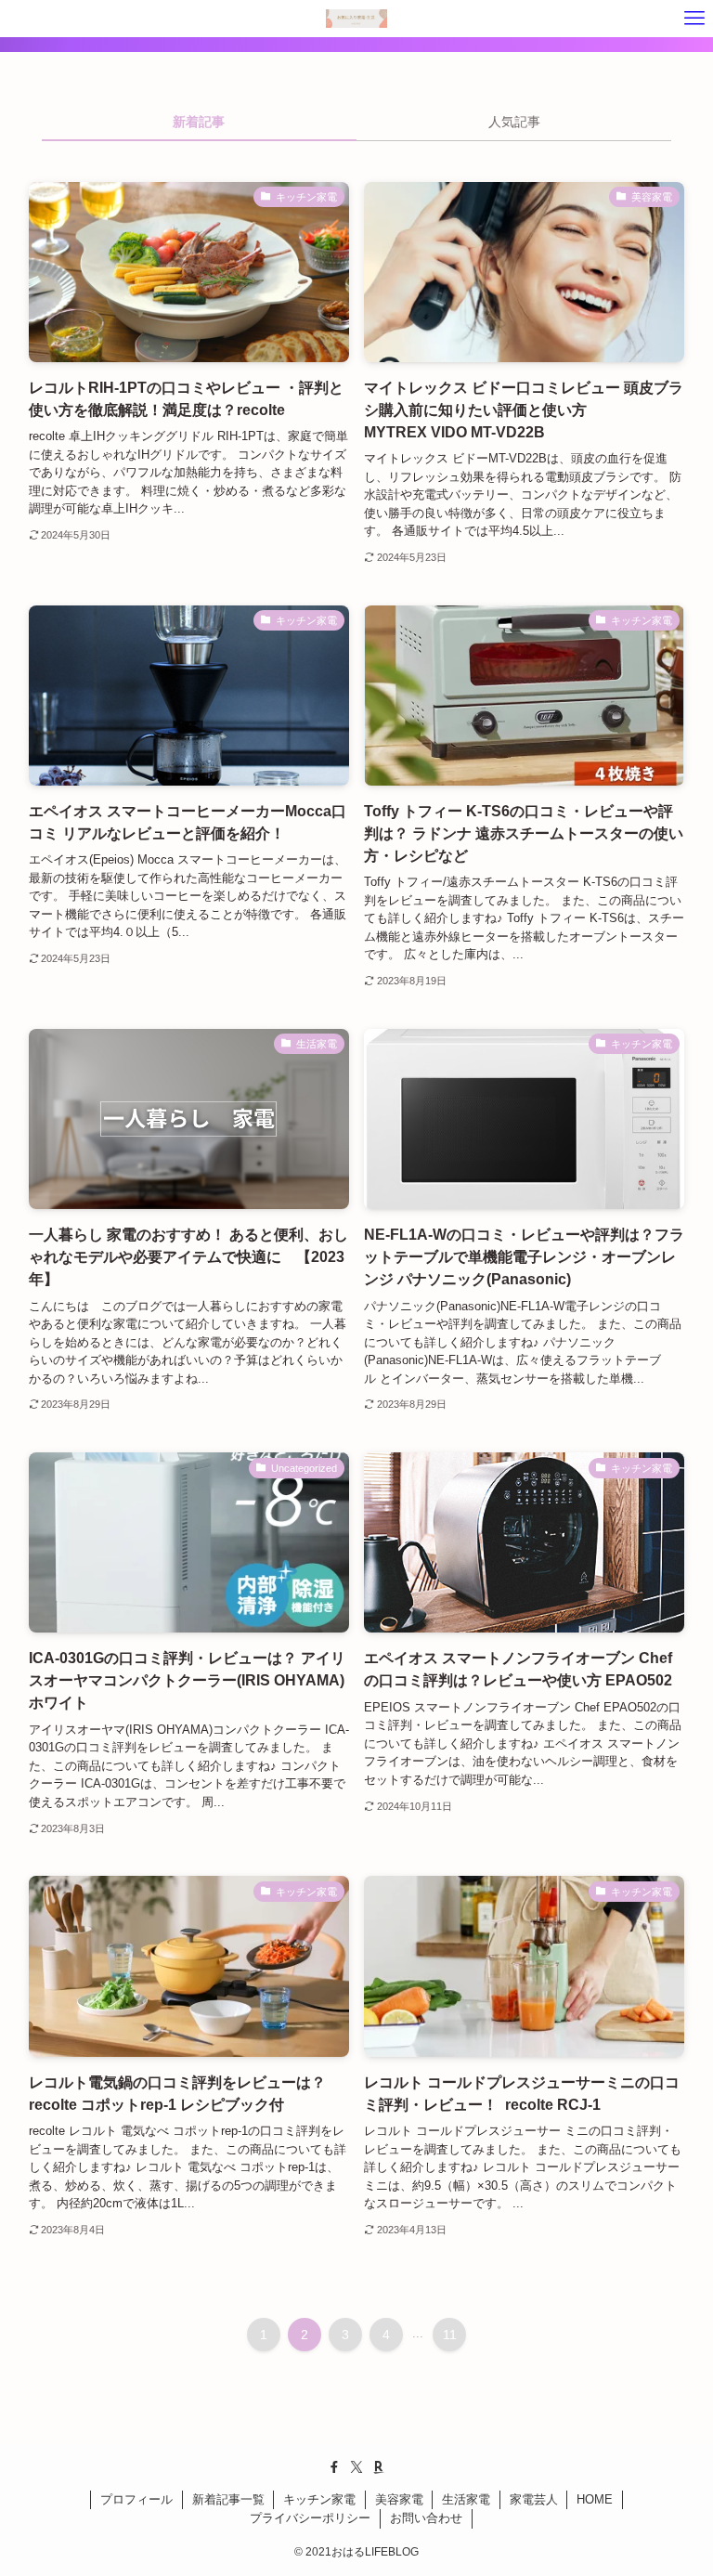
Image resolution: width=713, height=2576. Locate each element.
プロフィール (136, 2499)
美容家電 (399, 2499)
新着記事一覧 (228, 2499)
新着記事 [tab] (199, 122)
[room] (379, 2467)
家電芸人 (534, 2499)
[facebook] (334, 2467)
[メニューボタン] (694, 19)
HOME (595, 2499)
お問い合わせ (426, 2518)
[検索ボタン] (19, 19)
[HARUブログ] (357, 19)
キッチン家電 (319, 2499)
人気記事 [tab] (514, 122)
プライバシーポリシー (310, 2518)
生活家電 (466, 2499)
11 (450, 2335)
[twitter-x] (356, 2467)
